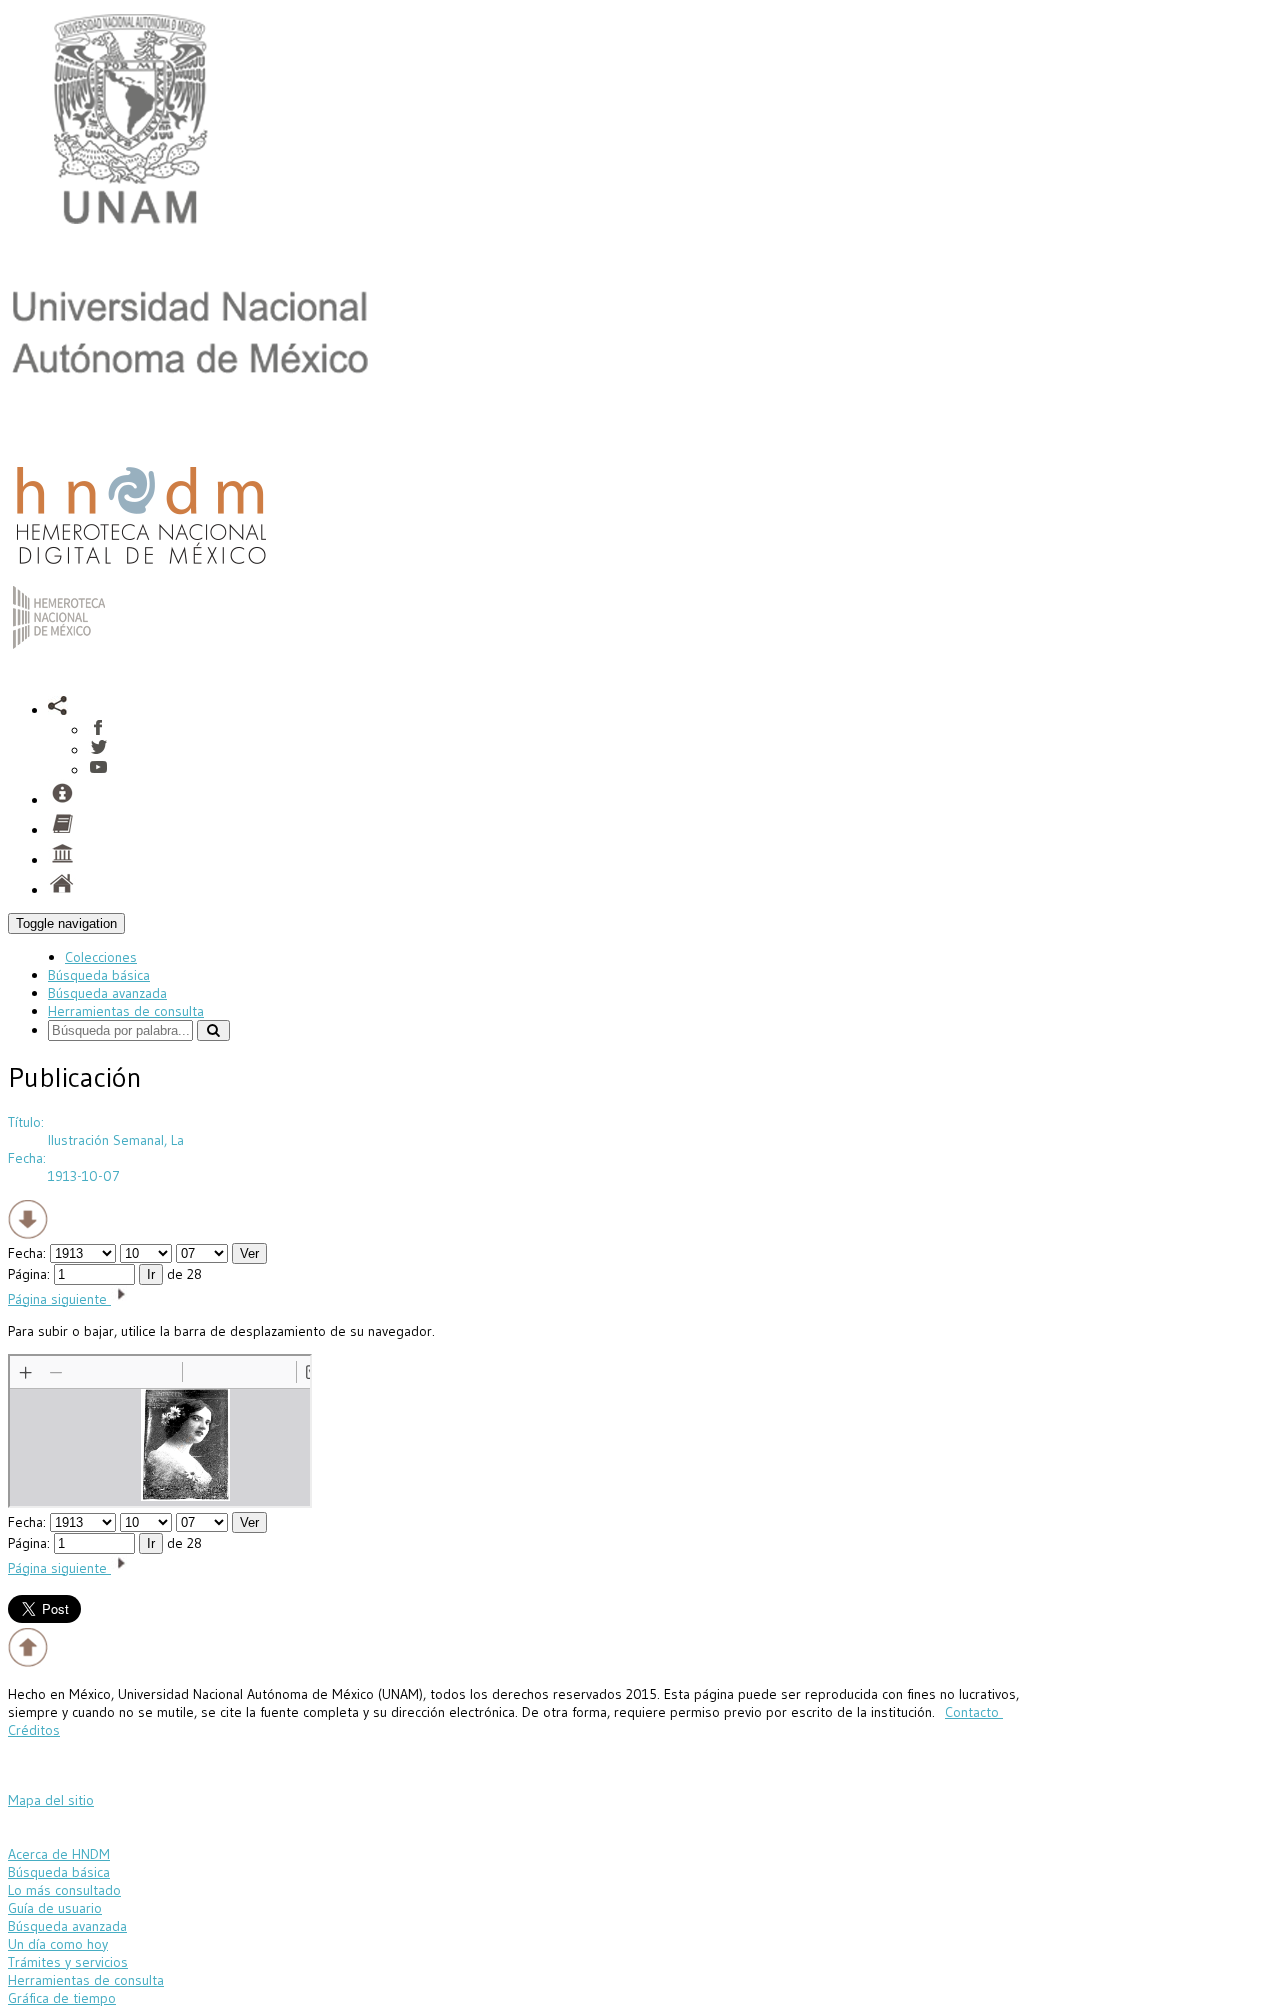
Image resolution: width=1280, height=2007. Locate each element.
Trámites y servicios (68, 1962)
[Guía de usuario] (62, 830)
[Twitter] (98, 750)
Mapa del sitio (51, 1800)
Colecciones (101, 957)
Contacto (974, 1712)
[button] (58, 710)
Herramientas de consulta (126, 1011)
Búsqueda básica (99, 975)
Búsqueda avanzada (107, 993)
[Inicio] (141, 569)
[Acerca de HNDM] (62, 860)
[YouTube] (98, 770)
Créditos (34, 1730)
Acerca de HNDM (59, 1854)
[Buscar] (213, 1030)
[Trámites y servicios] (62, 800)
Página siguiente (59, 1299)
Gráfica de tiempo (62, 1998)
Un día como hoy (58, 1944)
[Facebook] (98, 730)
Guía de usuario (55, 1908)
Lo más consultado (64, 1890)
